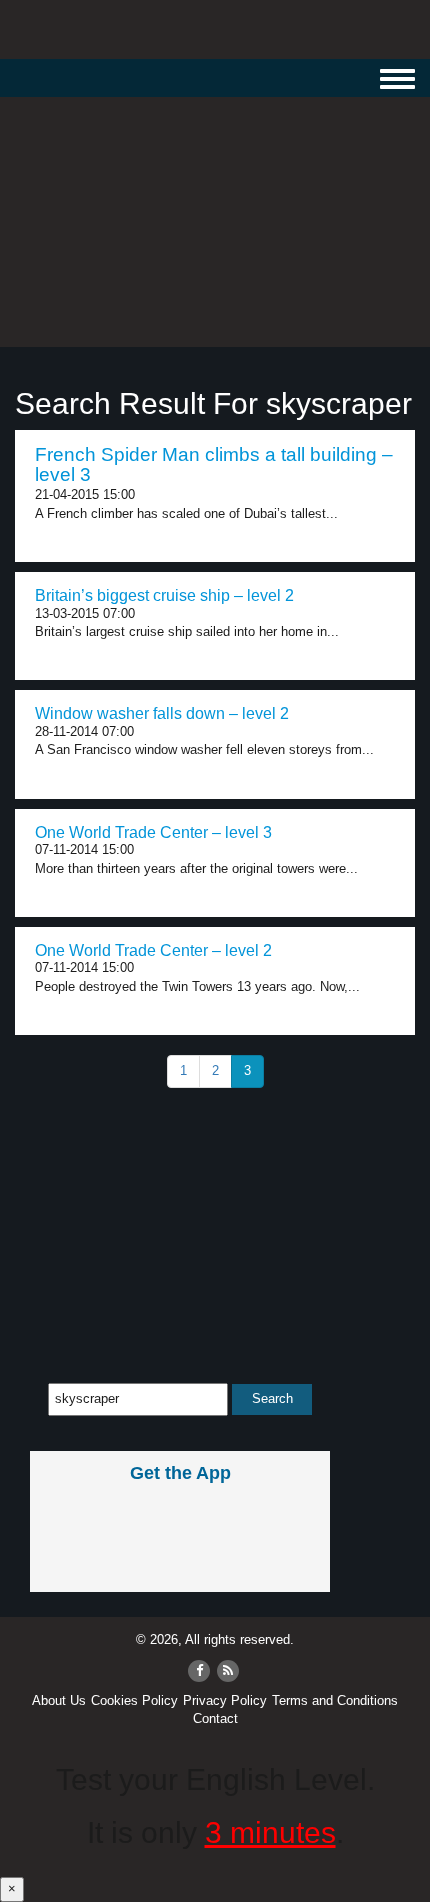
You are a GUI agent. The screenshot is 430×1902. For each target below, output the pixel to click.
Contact (215, 1718)
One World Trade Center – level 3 (153, 832)
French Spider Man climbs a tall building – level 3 (214, 465)
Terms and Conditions (335, 1700)
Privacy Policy (225, 1700)
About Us (59, 1700)
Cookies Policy (134, 1700)
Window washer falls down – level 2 (162, 713)
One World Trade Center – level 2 (153, 950)
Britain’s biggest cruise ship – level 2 (164, 595)
